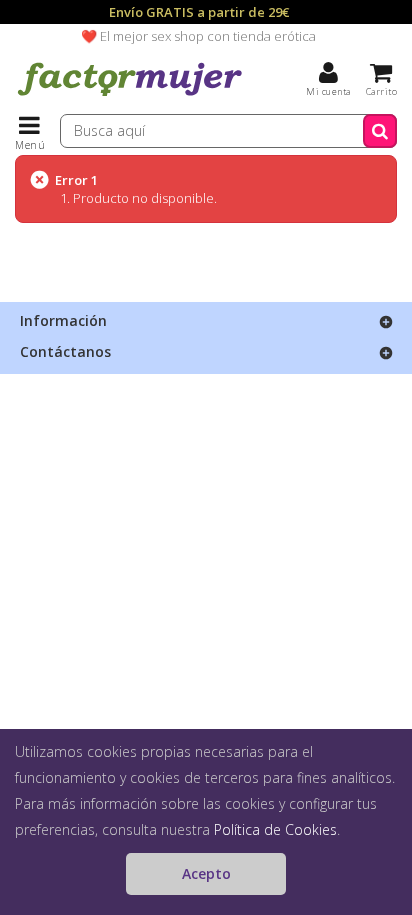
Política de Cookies (275, 829)
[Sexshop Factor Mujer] (130, 95)
